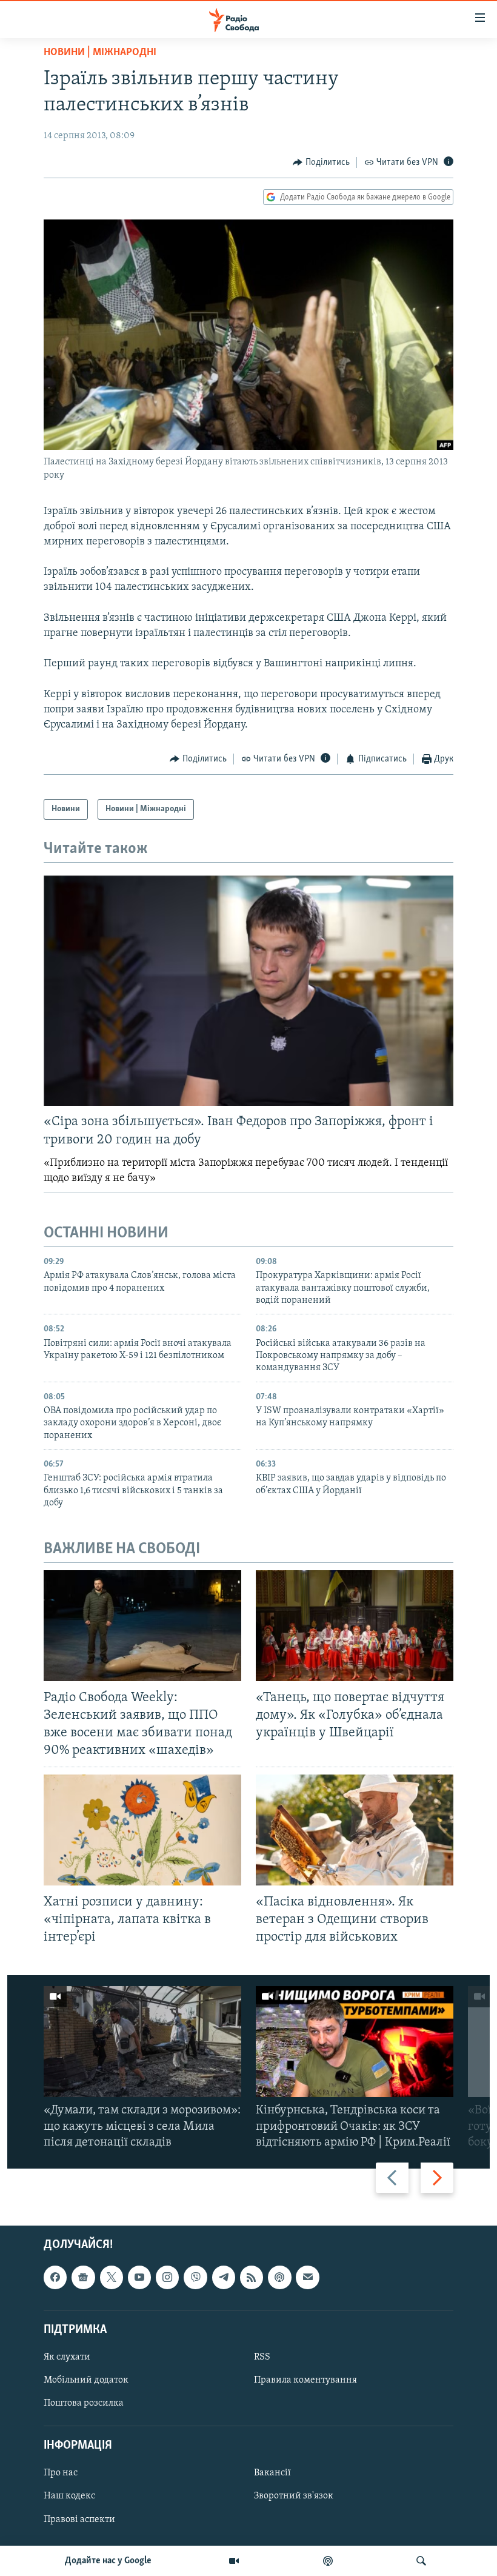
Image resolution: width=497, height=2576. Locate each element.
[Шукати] (421, 2561)
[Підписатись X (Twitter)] (112, 2277)
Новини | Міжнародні (100, 53)
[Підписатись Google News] (83, 2277)
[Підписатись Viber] (195, 2277)
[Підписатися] (307, 2277)
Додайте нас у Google (108, 2561)
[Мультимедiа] (234, 2561)
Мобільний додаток (86, 2380)
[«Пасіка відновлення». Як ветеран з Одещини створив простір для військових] (355, 1830)
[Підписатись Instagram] (167, 2277)
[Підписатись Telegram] (224, 2277)
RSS (262, 2357)
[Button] (321, 162)
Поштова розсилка (84, 2403)
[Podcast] (279, 2277)
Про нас (61, 2473)
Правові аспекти (79, 2519)
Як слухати (67, 2357)
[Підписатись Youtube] (139, 2277)
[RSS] (252, 2277)
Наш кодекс (69, 2496)
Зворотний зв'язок (294, 2496)
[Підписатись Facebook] (55, 2277)
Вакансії (272, 2473)
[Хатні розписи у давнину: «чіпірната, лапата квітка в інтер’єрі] (142, 1830)
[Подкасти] (328, 2561)
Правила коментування (305, 2380)
